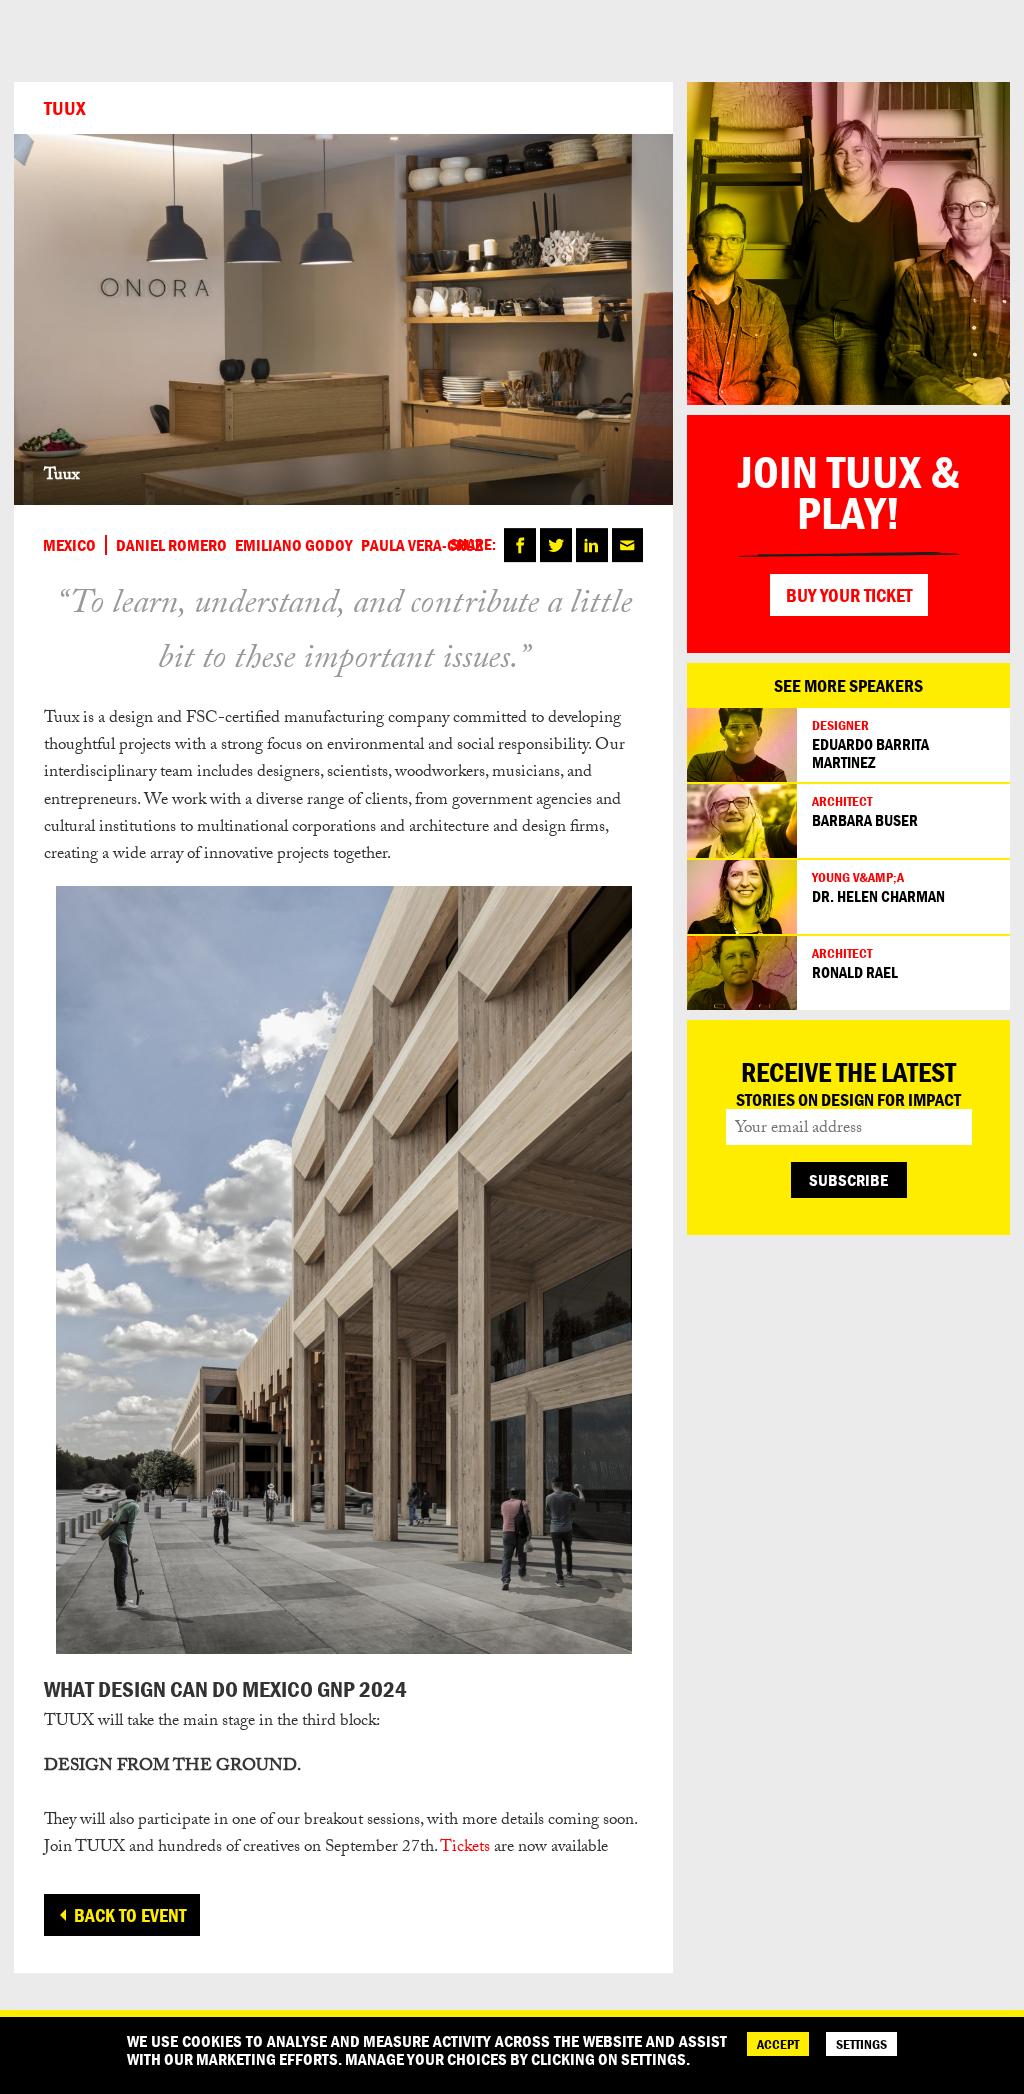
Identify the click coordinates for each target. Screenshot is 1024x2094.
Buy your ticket (849, 595)
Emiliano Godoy (294, 545)
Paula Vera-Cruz (422, 545)
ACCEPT (778, 2044)
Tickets (465, 1848)
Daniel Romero (171, 545)
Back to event (130, 1915)
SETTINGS (861, 2044)
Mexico (69, 545)
